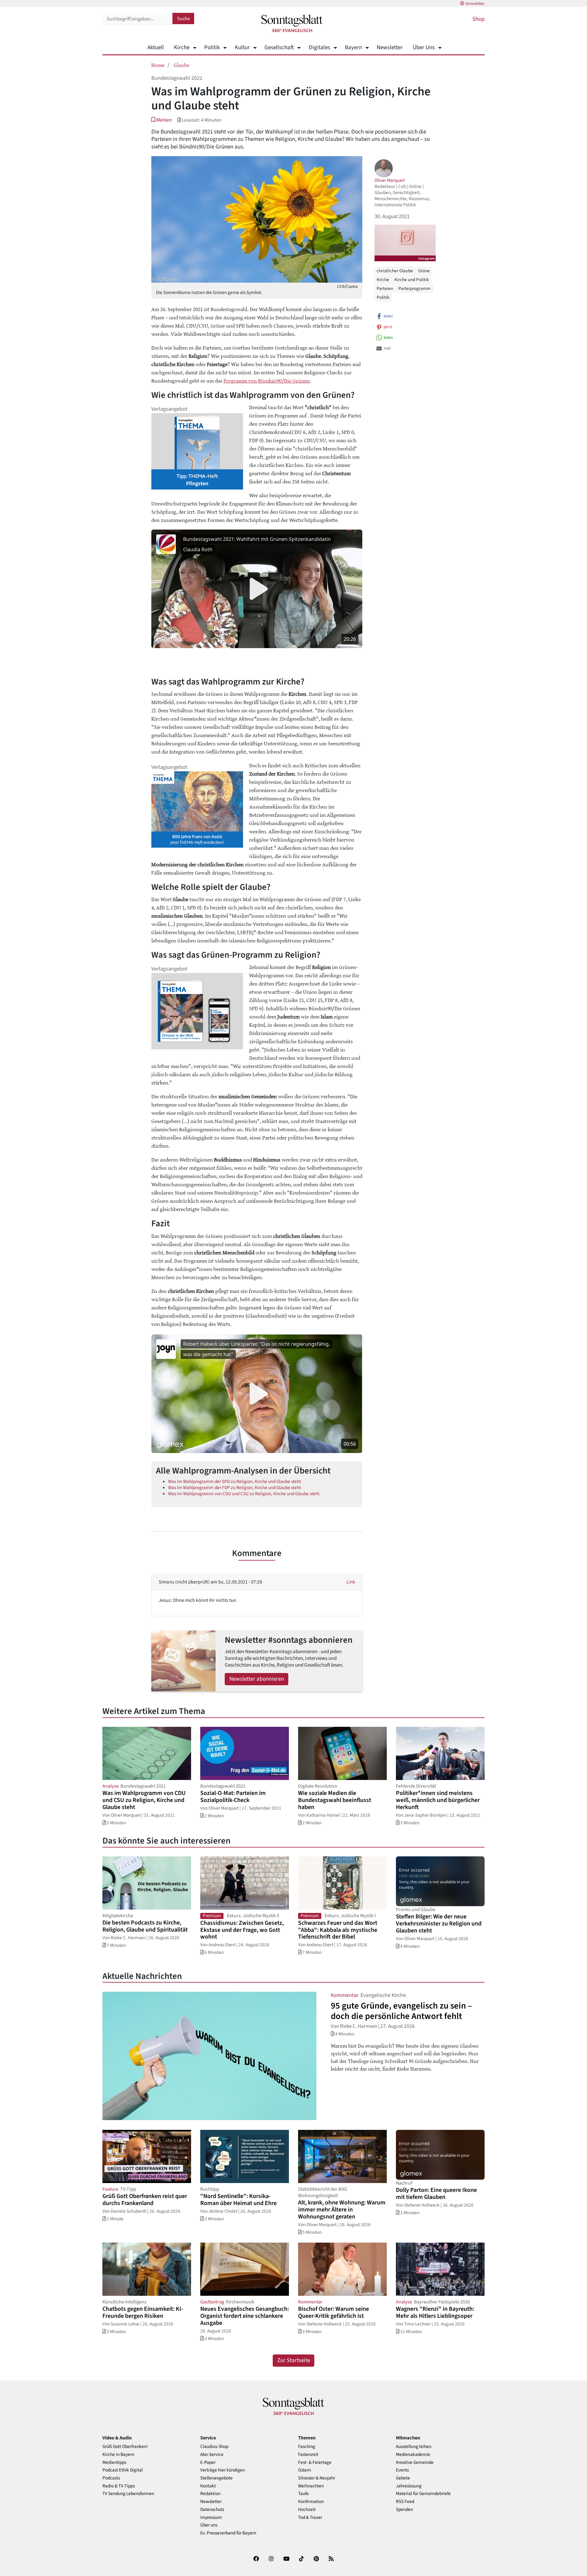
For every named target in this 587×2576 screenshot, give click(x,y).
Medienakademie (413, 2455)
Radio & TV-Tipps (119, 2486)
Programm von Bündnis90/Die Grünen (267, 380)
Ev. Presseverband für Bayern (228, 2533)
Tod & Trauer (310, 2517)
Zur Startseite (294, 2360)
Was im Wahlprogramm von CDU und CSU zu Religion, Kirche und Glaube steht (244, 1494)
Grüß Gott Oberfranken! (125, 2447)
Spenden (404, 2510)
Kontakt (208, 2486)
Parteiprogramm (415, 289)
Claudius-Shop (214, 2447)
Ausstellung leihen (414, 2447)
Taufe (303, 2494)
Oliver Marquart (390, 180)
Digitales (319, 48)
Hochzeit (307, 2510)
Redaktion (210, 2494)
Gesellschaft (279, 48)
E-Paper (208, 2462)
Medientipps (114, 2462)
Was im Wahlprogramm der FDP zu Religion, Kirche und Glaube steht (234, 1488)
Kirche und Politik (412, 280)
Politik (212, 48)
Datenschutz (212, 2510)
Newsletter (390, 48)
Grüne (424, 271)
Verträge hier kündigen (223, 2470)
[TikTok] (301, 2560)
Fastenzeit (308, 2455)
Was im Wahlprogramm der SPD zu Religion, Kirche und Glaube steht (234, 1481)
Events (402, 2470)
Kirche (182, 48)
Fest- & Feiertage (315, 2462)
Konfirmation (311, 2502)
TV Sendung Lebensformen (128, 2494)
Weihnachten (311, 2486)
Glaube (181, 65)
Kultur (242, 48)
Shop (478, 19)
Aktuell (156, 48)
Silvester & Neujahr (317, 2478)
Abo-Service (212, 2455)
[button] (162, 120)
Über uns (209, 2525)
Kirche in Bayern (118, 2455)
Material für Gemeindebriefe (423, 2494)
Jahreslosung (409, 2486)
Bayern (353, 48)
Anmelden (475, 4)
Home (158, 65)
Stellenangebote (216, 2478)
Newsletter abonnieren (257, 1679)
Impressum (211, 2517)
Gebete (403, 2478)
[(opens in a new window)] (256, 2560)
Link (351, 1582)
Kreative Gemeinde (415, 2462)
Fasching (307, 2447)
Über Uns (424, 48)
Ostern (305, 2470)
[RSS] (331, 2560)
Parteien (385, 289)
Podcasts (111, 2478)
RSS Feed (405, 2502)
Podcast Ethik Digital (123, 2470)
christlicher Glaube (395, 271)
